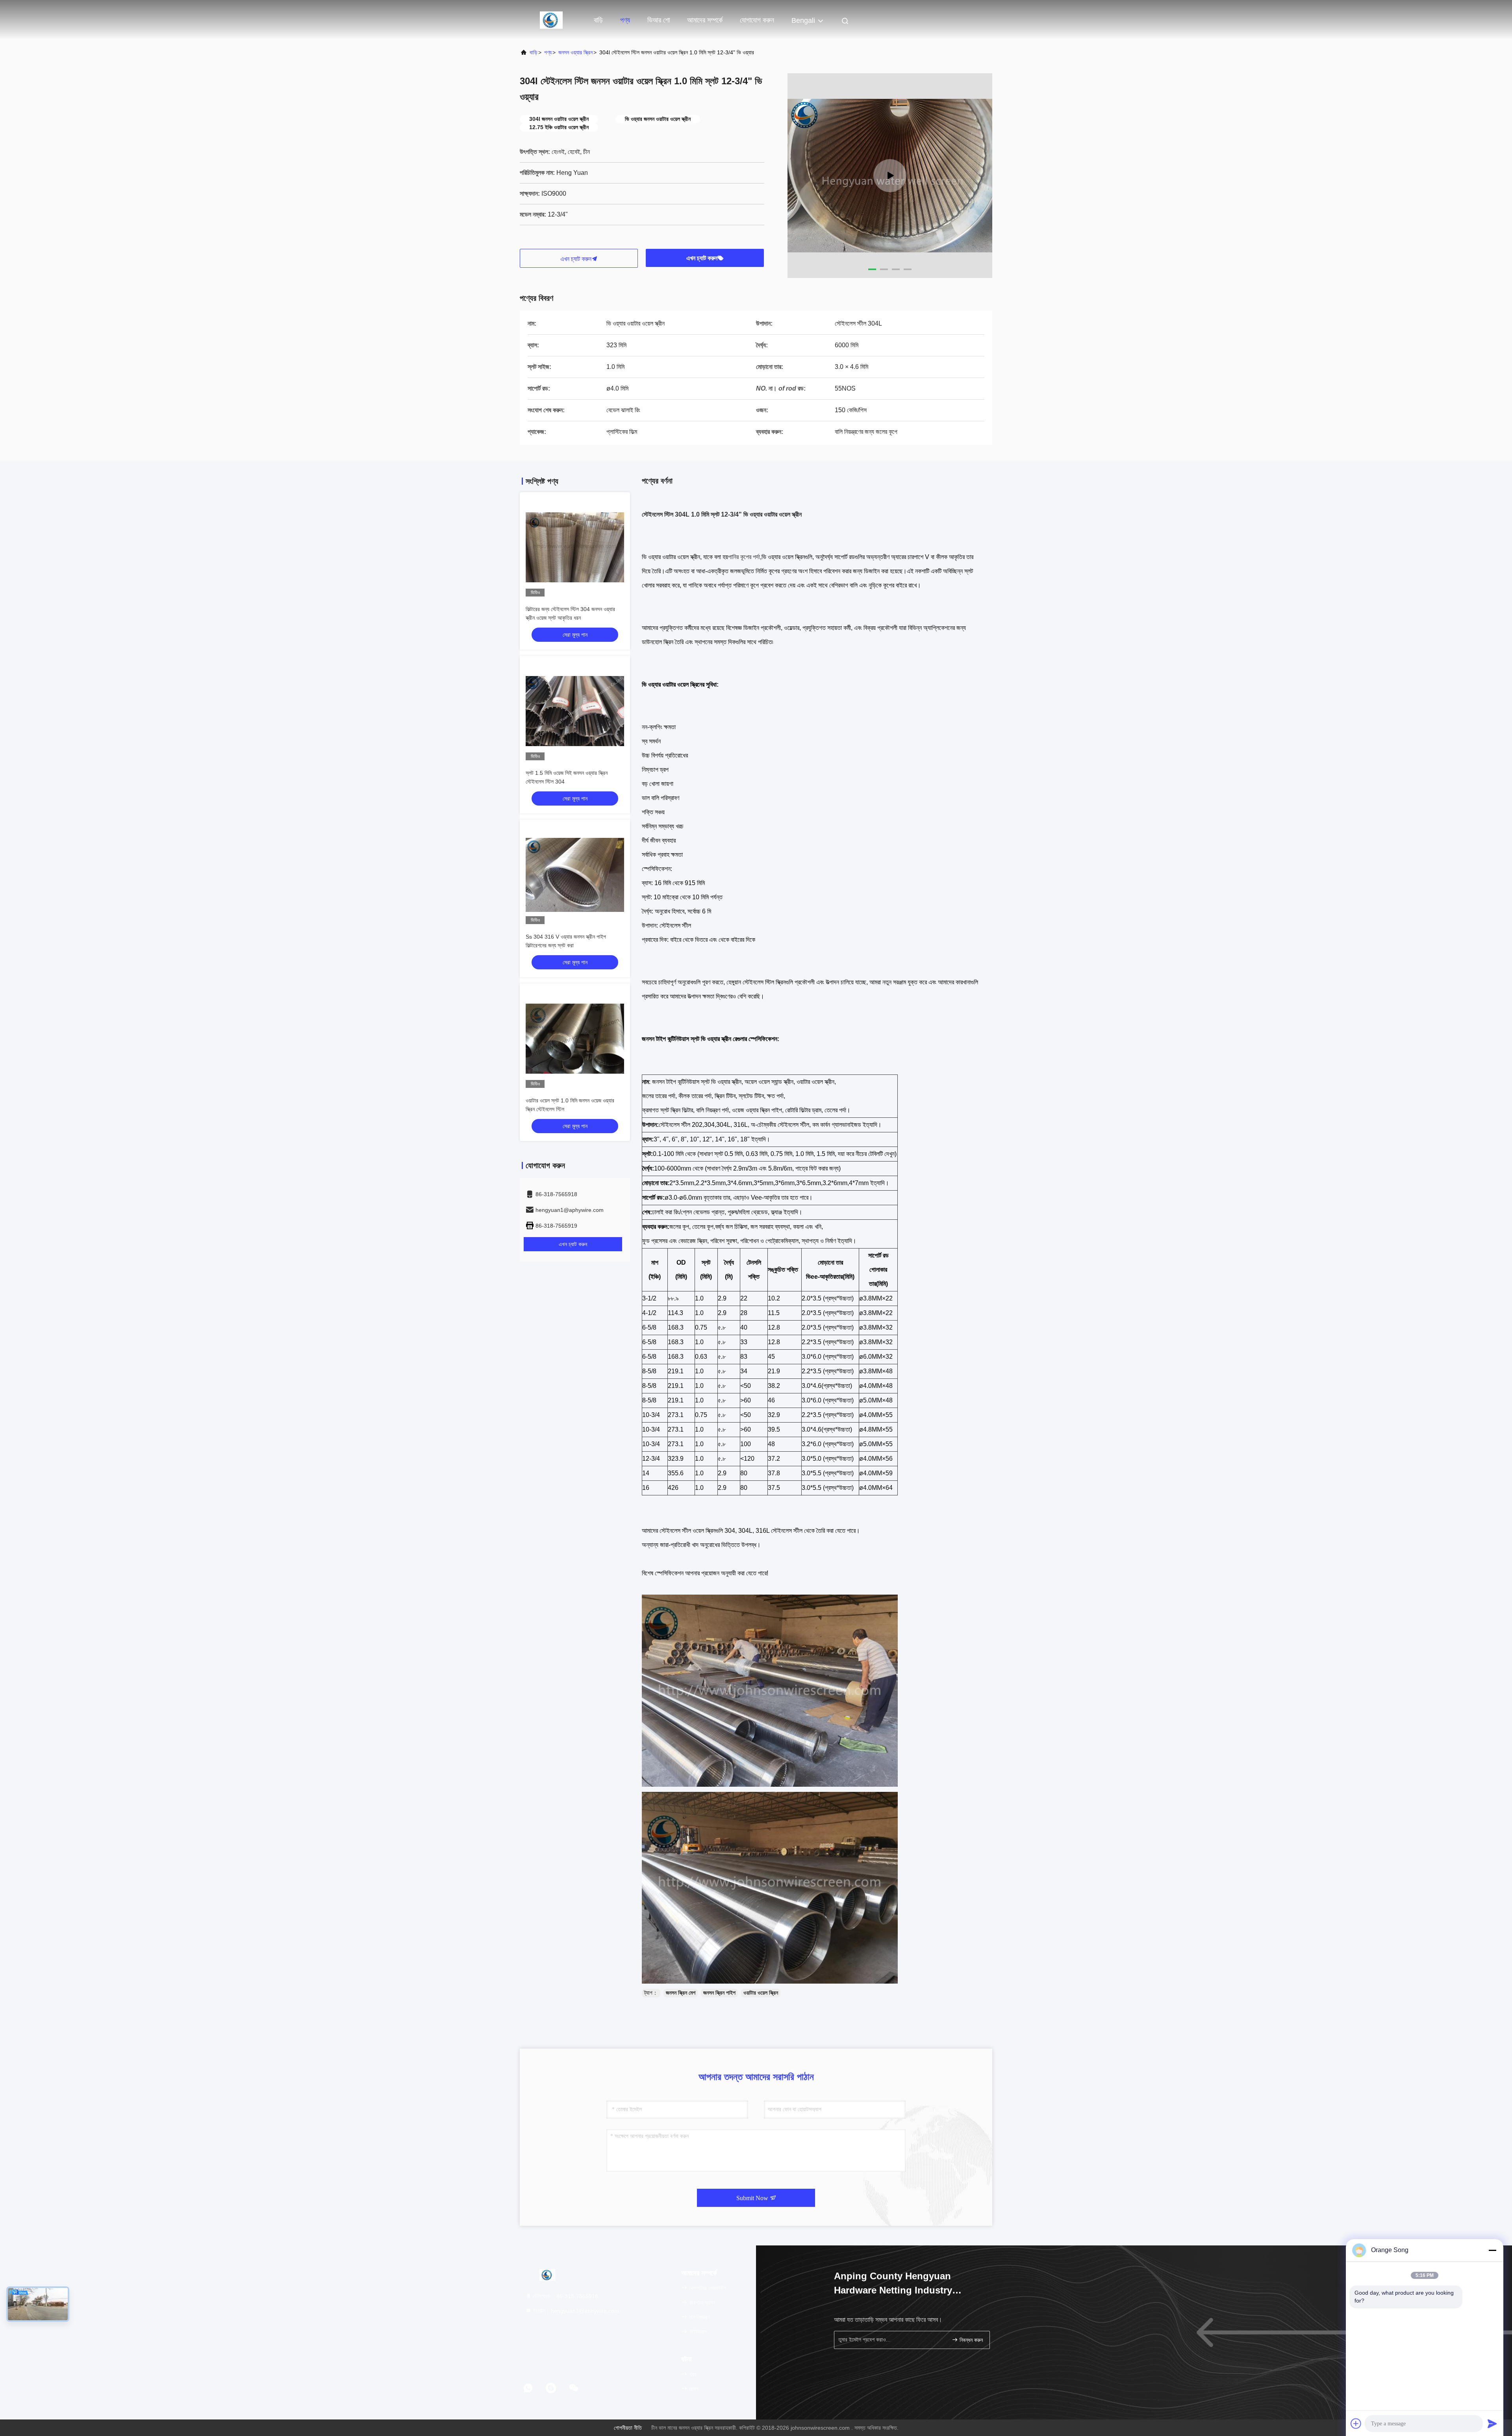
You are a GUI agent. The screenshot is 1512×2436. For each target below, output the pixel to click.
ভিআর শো (659, 20)
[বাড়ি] (551, 20)
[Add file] (1356, 2423)
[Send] (1492, 2423)
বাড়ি (598, 20)
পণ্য (625, 20)
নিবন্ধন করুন (970, 2340)
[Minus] (1492, 2250)
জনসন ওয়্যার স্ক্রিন (575, 52)
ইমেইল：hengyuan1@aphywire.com (575, 2311)
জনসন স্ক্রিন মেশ (681, 1993)
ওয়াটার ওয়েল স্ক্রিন (761, 1993)
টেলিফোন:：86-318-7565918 (565, 2296)
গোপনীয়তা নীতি (628, 2428)
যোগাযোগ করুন (757, 20)
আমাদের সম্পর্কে (705, 20)
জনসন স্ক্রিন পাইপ (719, 1993)
